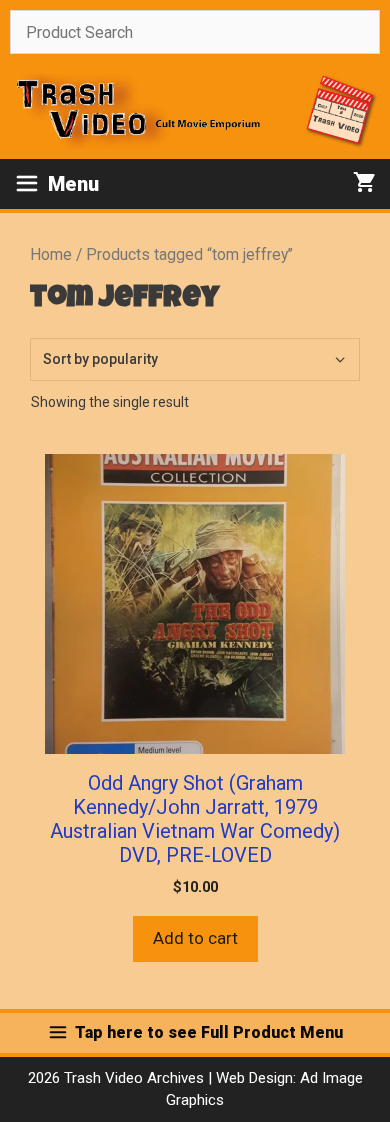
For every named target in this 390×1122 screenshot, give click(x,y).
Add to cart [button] (195, 938)
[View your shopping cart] (364, 184)
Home (51, 254)
